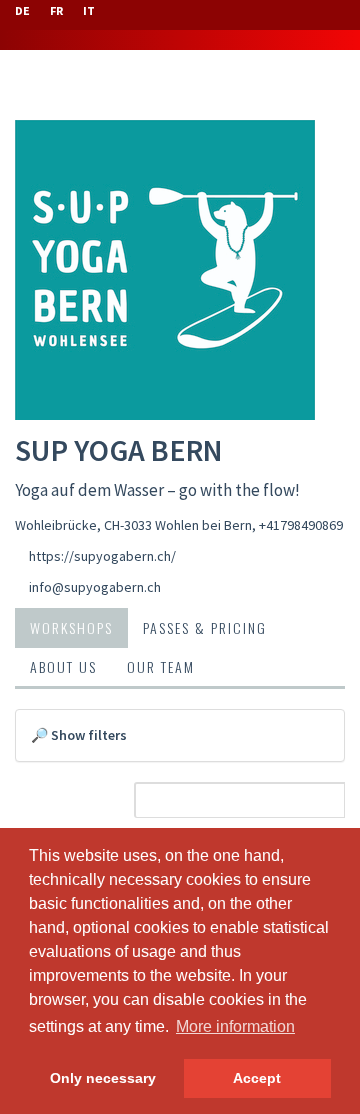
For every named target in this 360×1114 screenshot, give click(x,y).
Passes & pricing (205, 627)
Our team (161, 666)
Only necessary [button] (103, 1078)
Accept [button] (257, 1078)
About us (63, 666)
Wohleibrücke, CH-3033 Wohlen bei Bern (133, 525)
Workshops (71, 627)
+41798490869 (301, 525)
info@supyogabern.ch (95, 587)
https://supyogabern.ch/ (102, 556)
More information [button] (235, 1026)
